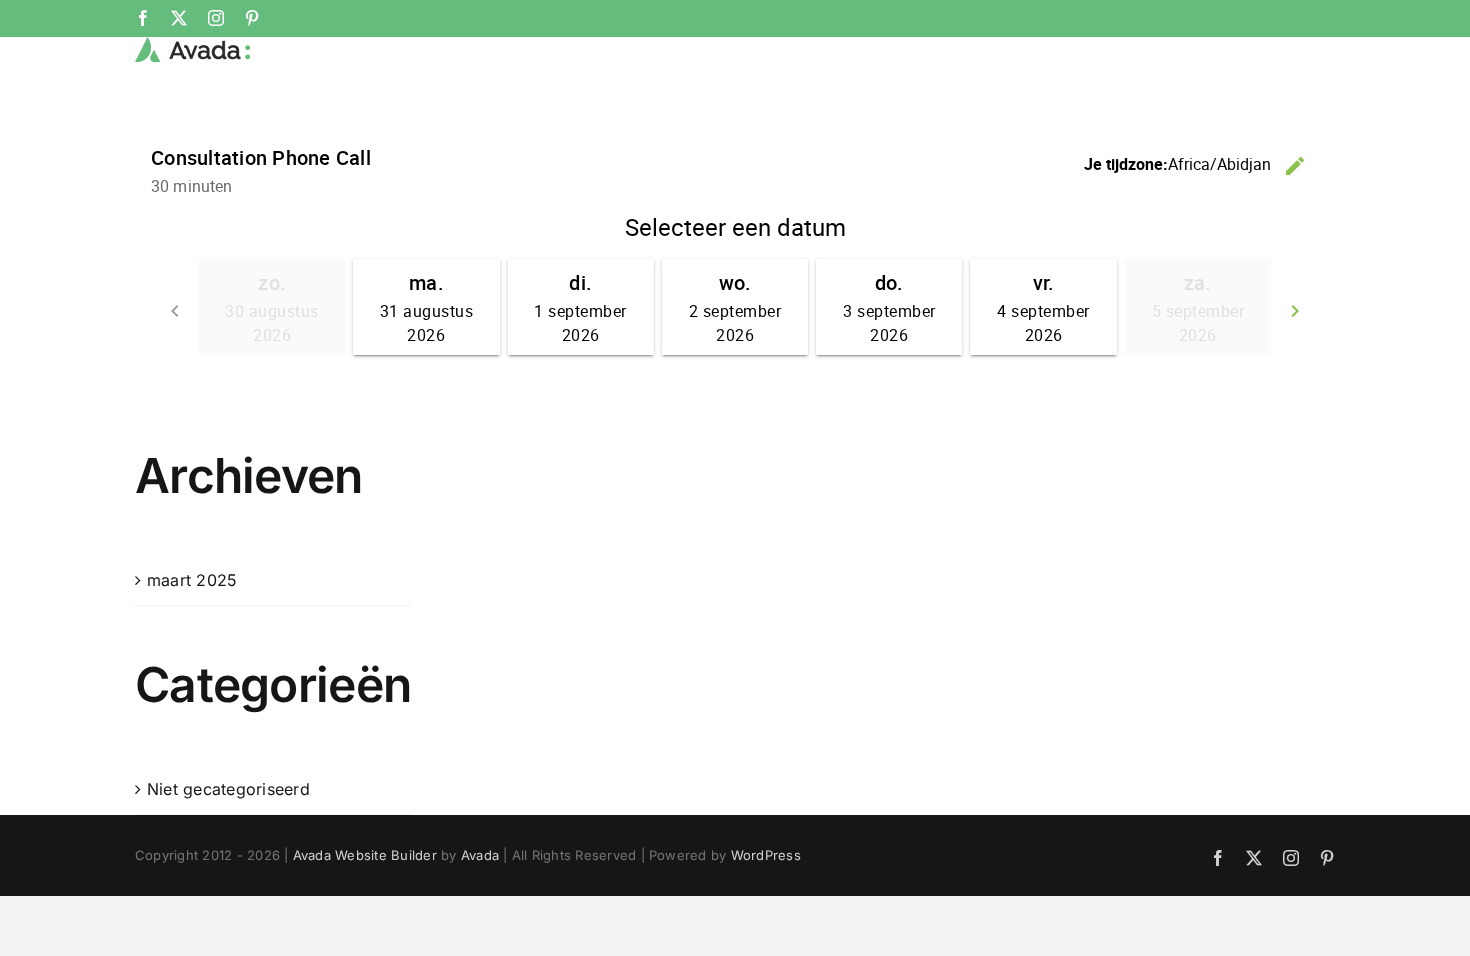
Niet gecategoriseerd (228, 789)
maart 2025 (192, 580)
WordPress (766, 855)
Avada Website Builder (365, 855)
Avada (480, 855)
